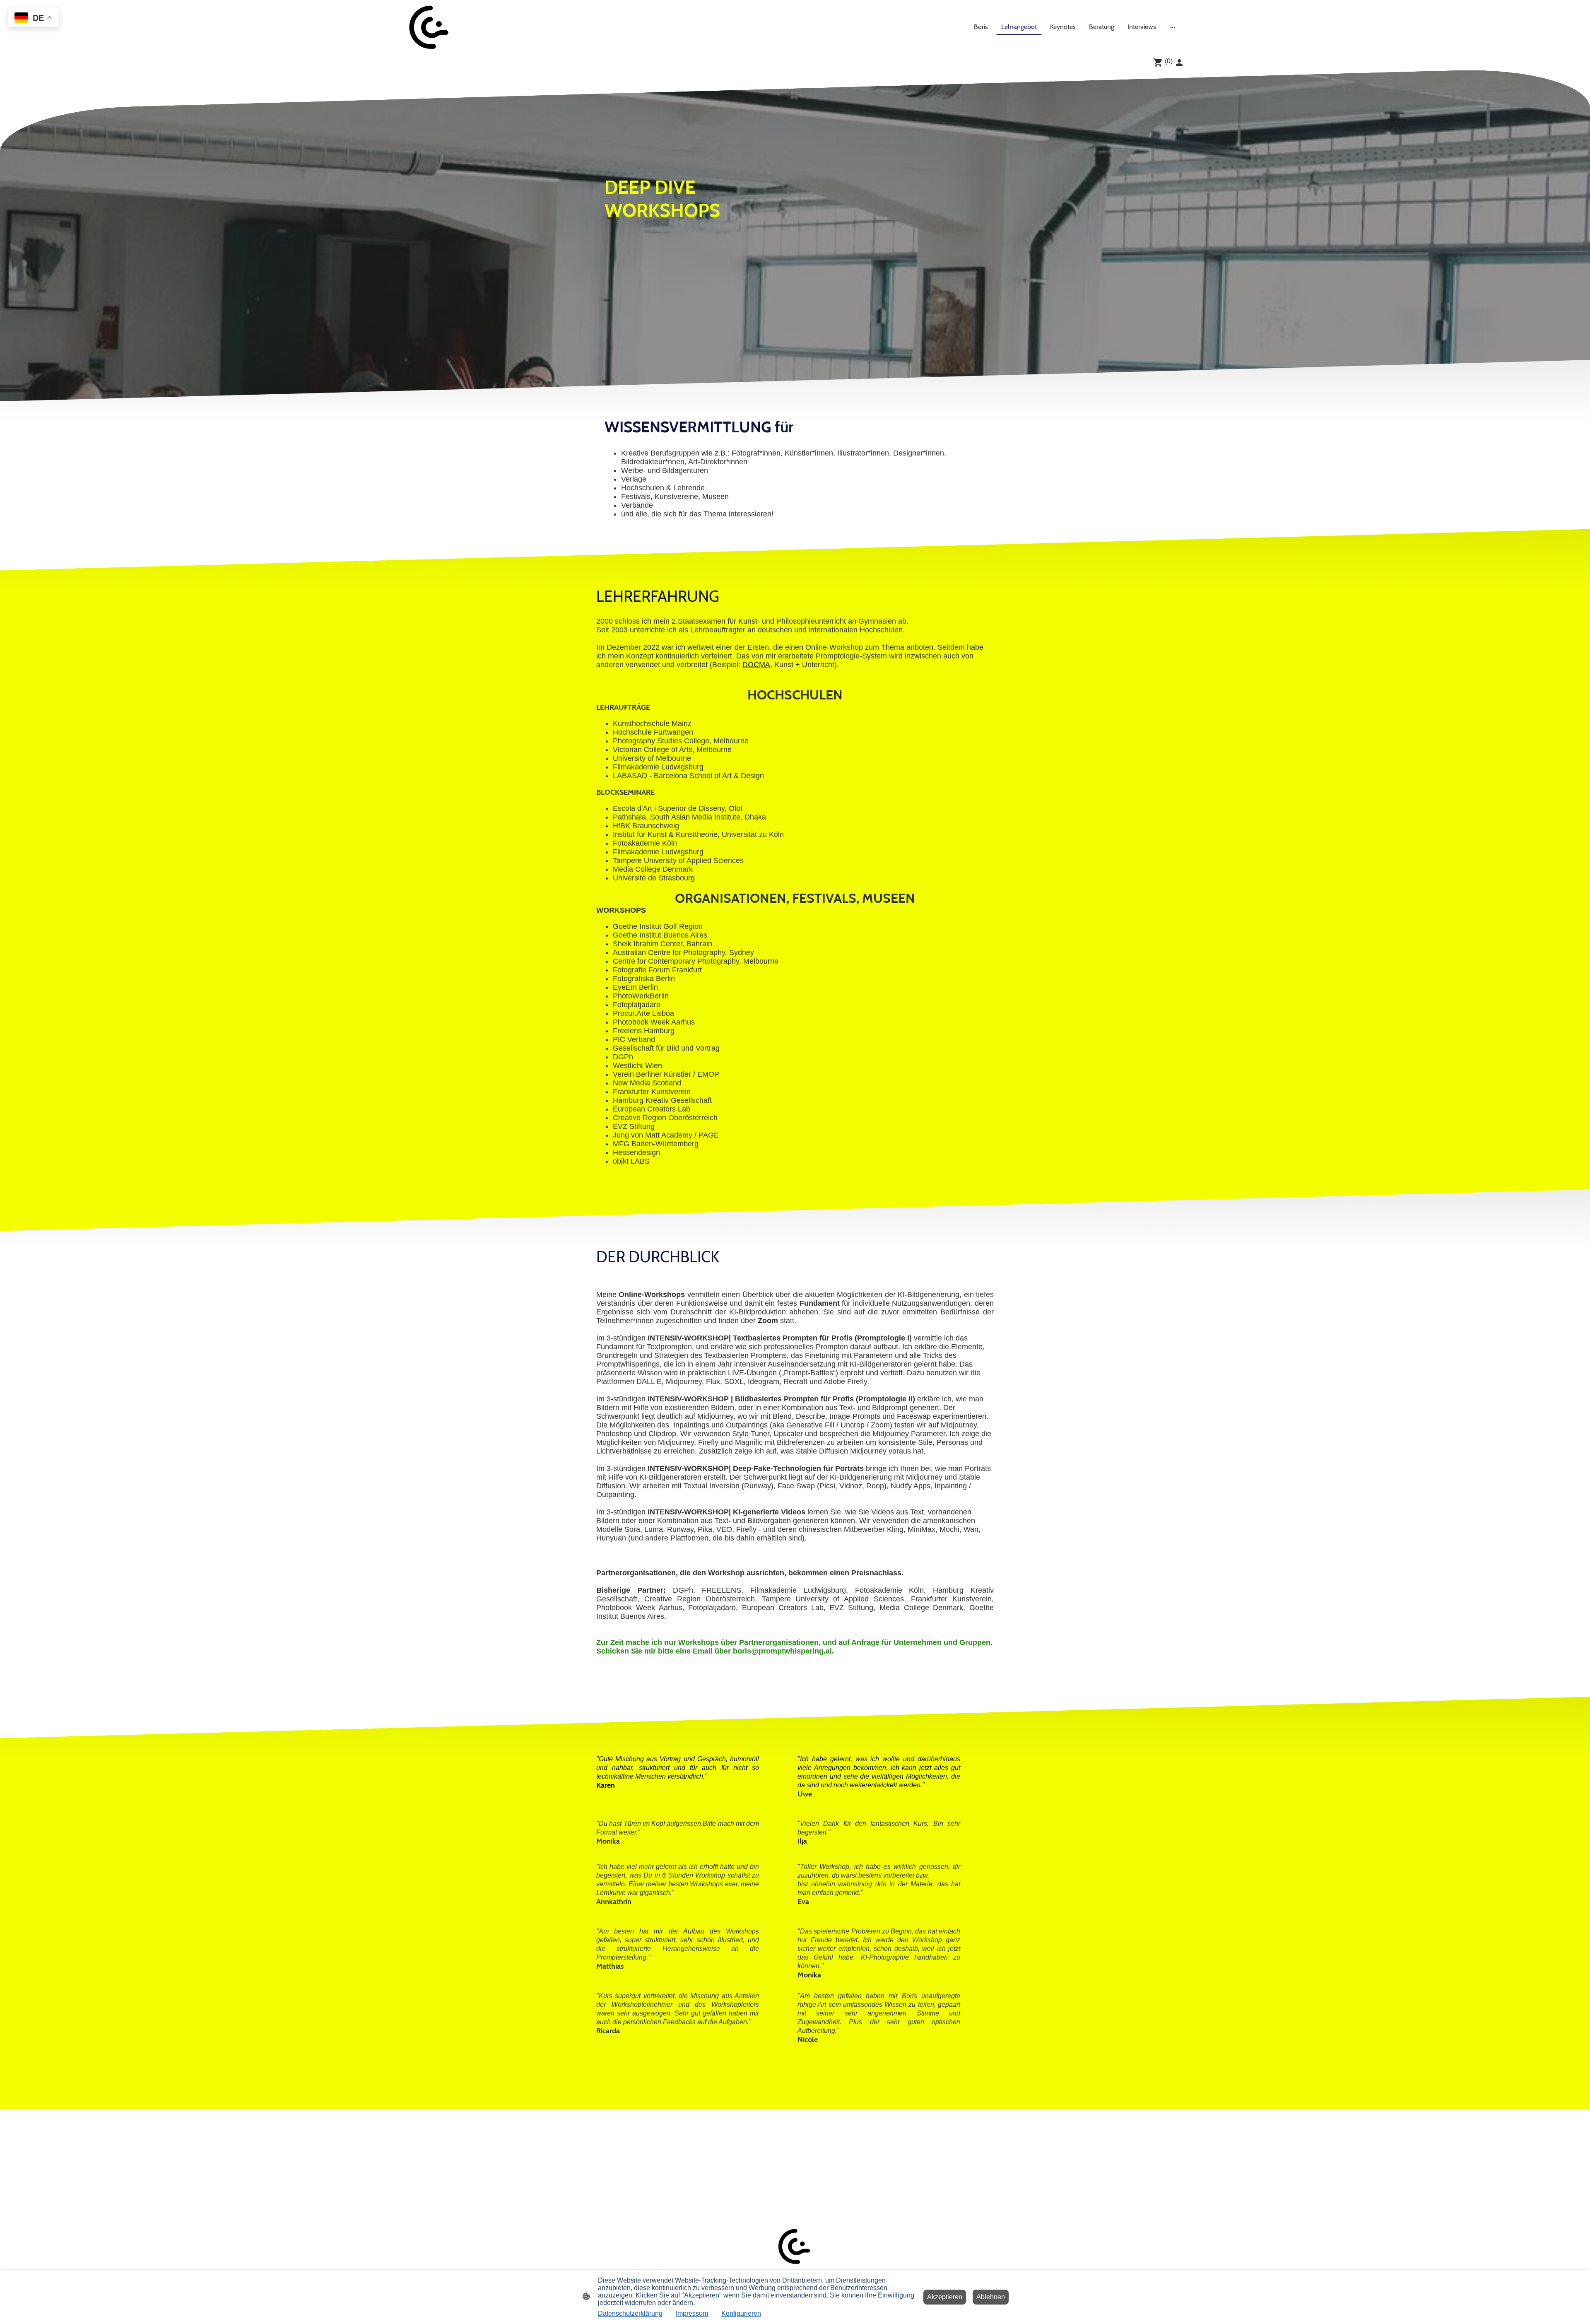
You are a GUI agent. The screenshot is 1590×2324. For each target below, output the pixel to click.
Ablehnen (991, 2297)
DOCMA (756, 665)
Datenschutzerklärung (630, 2313)
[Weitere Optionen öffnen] (1173, 27)
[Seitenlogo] (430, 27)
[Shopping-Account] (1179, 63)
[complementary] (34, 18)
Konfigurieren (741, 2313)
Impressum (692, 2313)
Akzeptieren (945, 2297)
